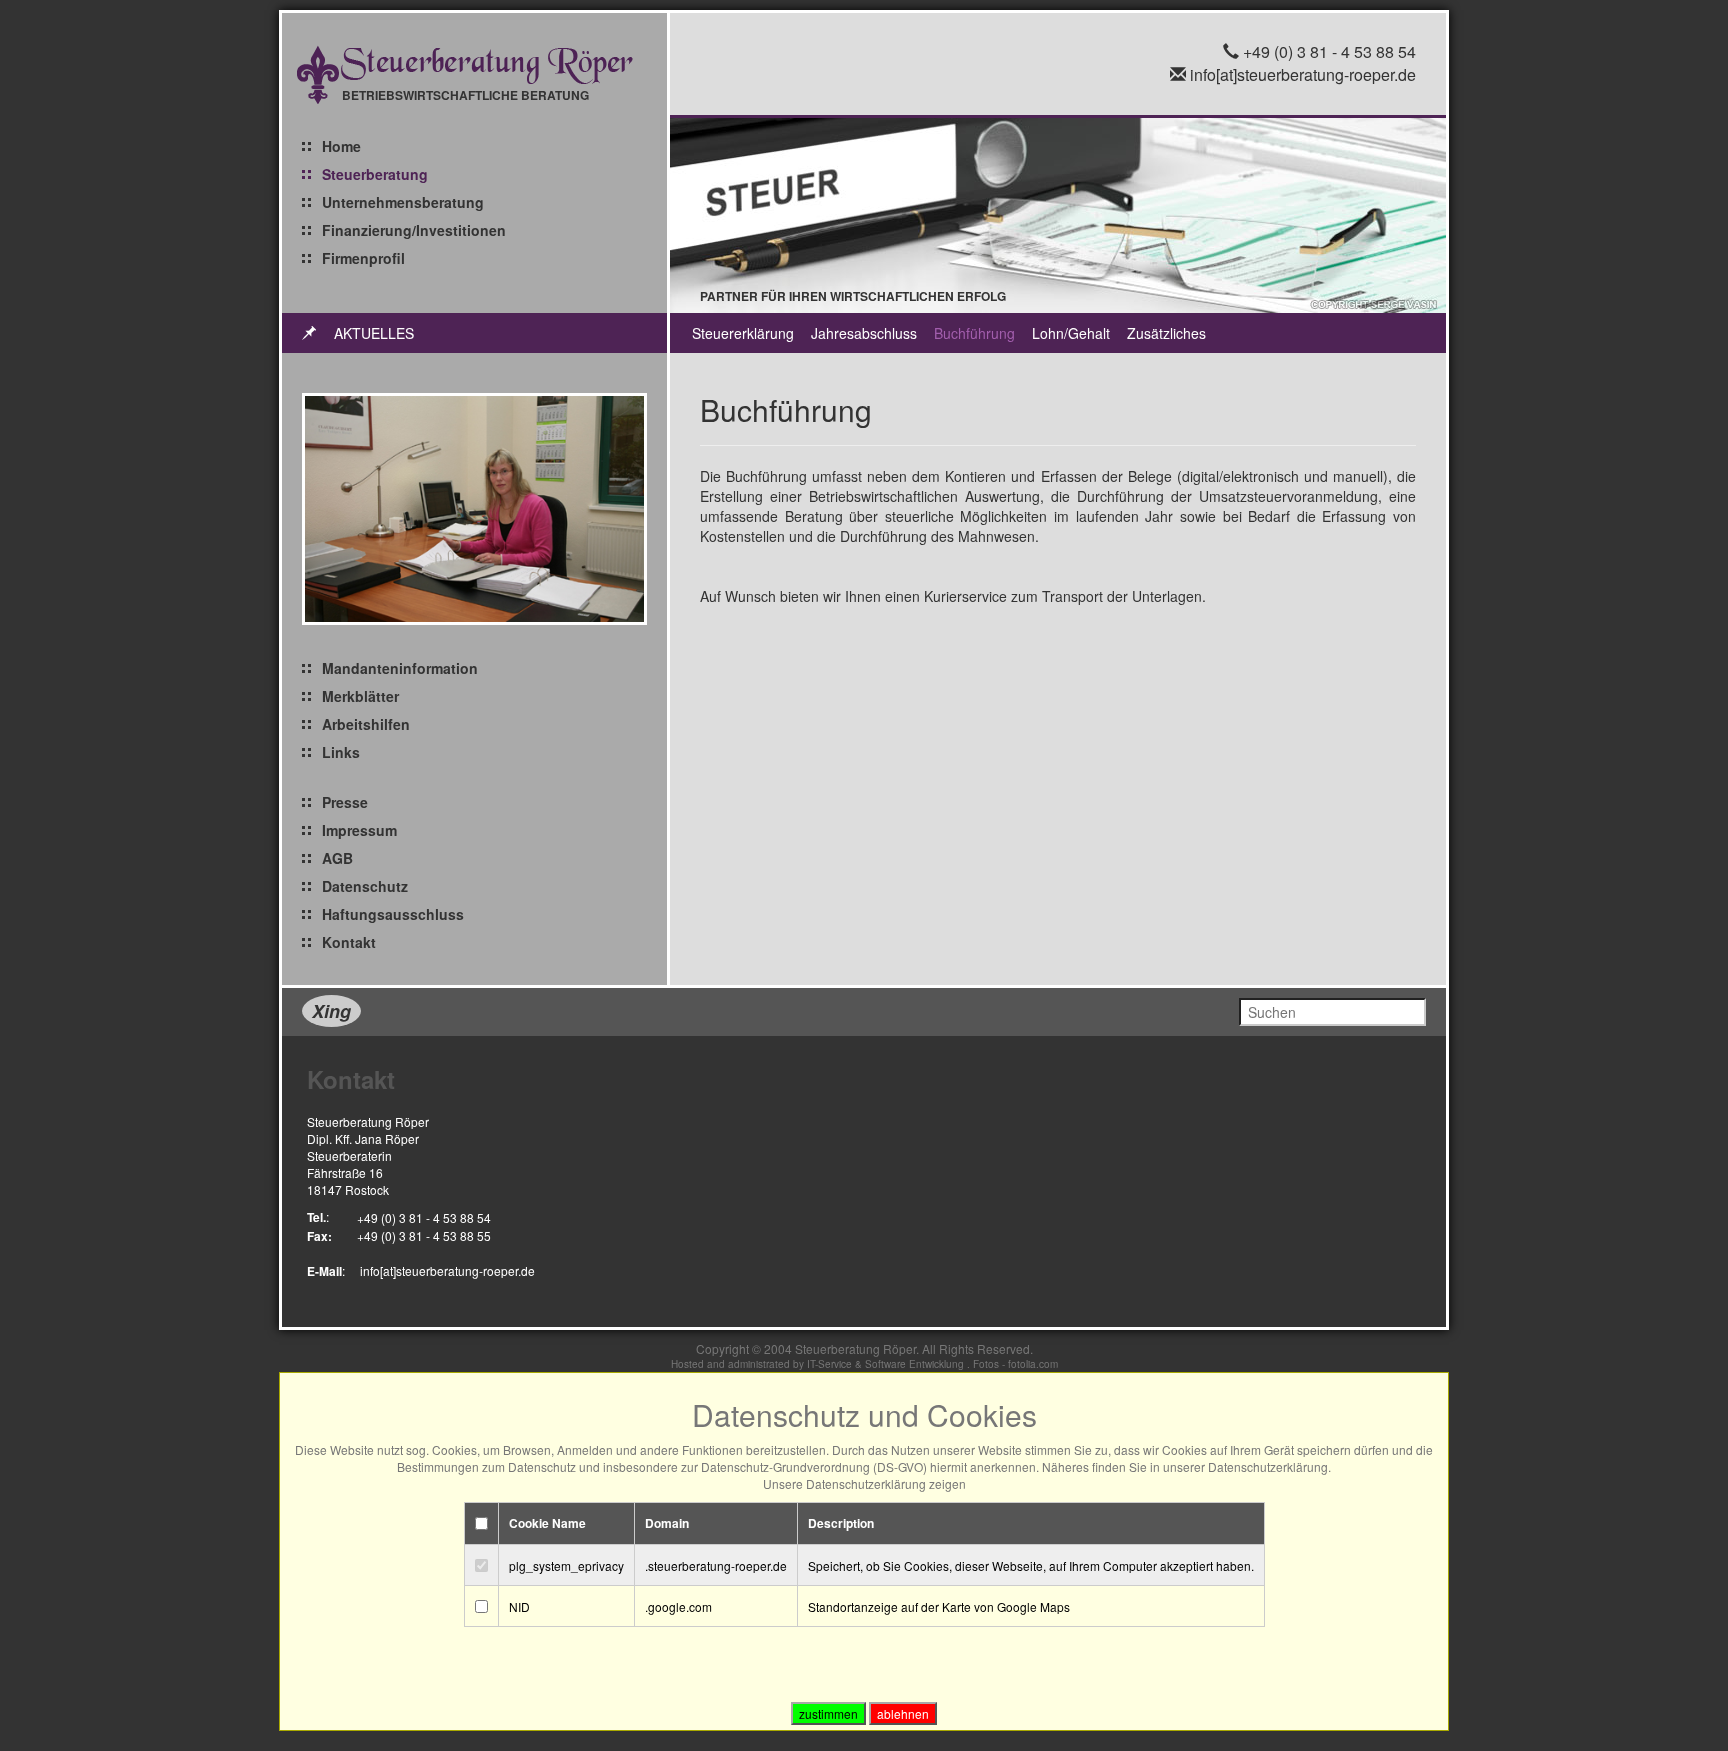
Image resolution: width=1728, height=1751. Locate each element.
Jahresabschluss (864, 333)
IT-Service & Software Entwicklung (885, 1364)
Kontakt (349, 942)
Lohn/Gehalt (1071, 333)
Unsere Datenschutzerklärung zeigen (864, 1483)
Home (341, 146)
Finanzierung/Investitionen (414, 230)
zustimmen (828, 1713)
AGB (337, 858)
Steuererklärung (743, 333)
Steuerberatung (375, 174)
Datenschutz (365, 886)
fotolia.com (1033, 1364)
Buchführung (974, 333)
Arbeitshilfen (366, 724)
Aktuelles (374, 333)
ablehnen (903, 1713)
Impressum (359, 830)
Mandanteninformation (400, 668)
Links (341, 752)
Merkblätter (360, 696)
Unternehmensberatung (403, 202)
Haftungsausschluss (393, 914)
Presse (345, 802)
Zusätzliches (1166, 333)
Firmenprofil (363, 258)
